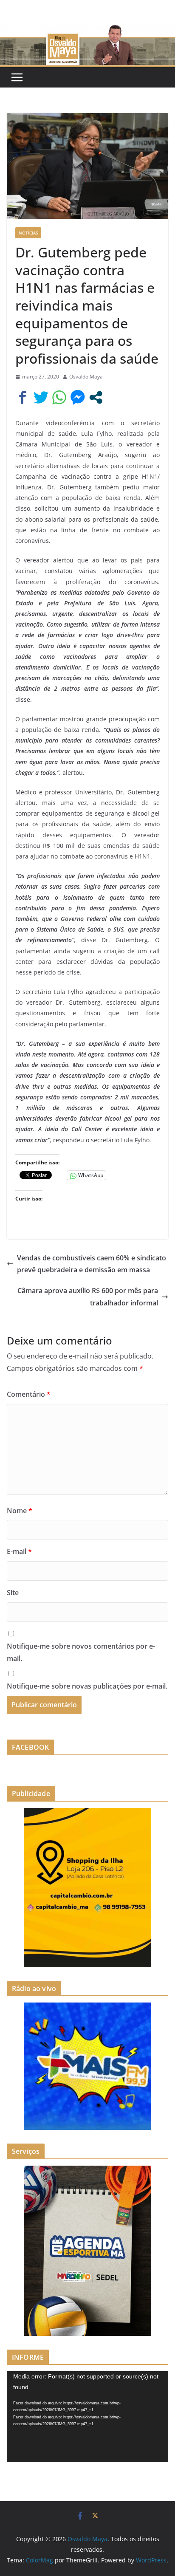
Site (13, 1593)
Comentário (29, 1394)
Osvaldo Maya (86, 377)
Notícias (28, 233)
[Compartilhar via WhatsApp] (59, 397)
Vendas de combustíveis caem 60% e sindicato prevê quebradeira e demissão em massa (92, 1264)
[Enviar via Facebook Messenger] (78, 397)
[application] (87, 2417)
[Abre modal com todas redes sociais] (96, 397)
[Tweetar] (41, 397)
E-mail (19, 1551)
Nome (20, 1511)
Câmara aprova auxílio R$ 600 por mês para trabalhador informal (88, 1297)
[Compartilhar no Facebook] (23, 397)
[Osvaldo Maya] (87, 31)
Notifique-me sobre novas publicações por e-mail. (87, 1686)
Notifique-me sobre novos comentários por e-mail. (81, 1652)
